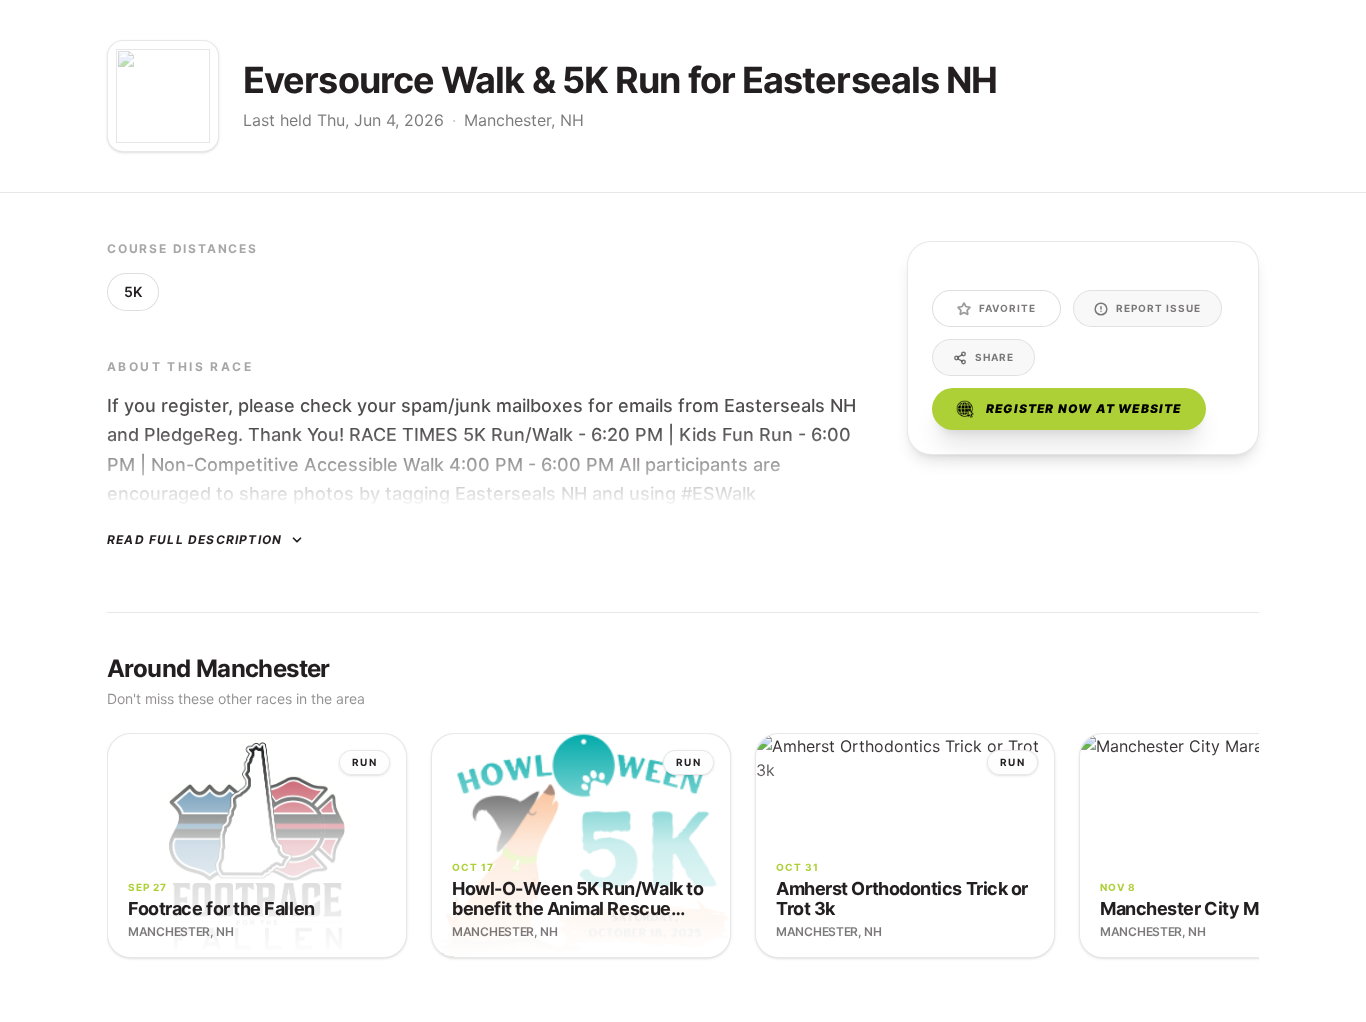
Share (994, 357)
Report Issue (1158, 308)
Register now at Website (1084, 408)
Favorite (1007, 308)
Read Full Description (194, 539)
